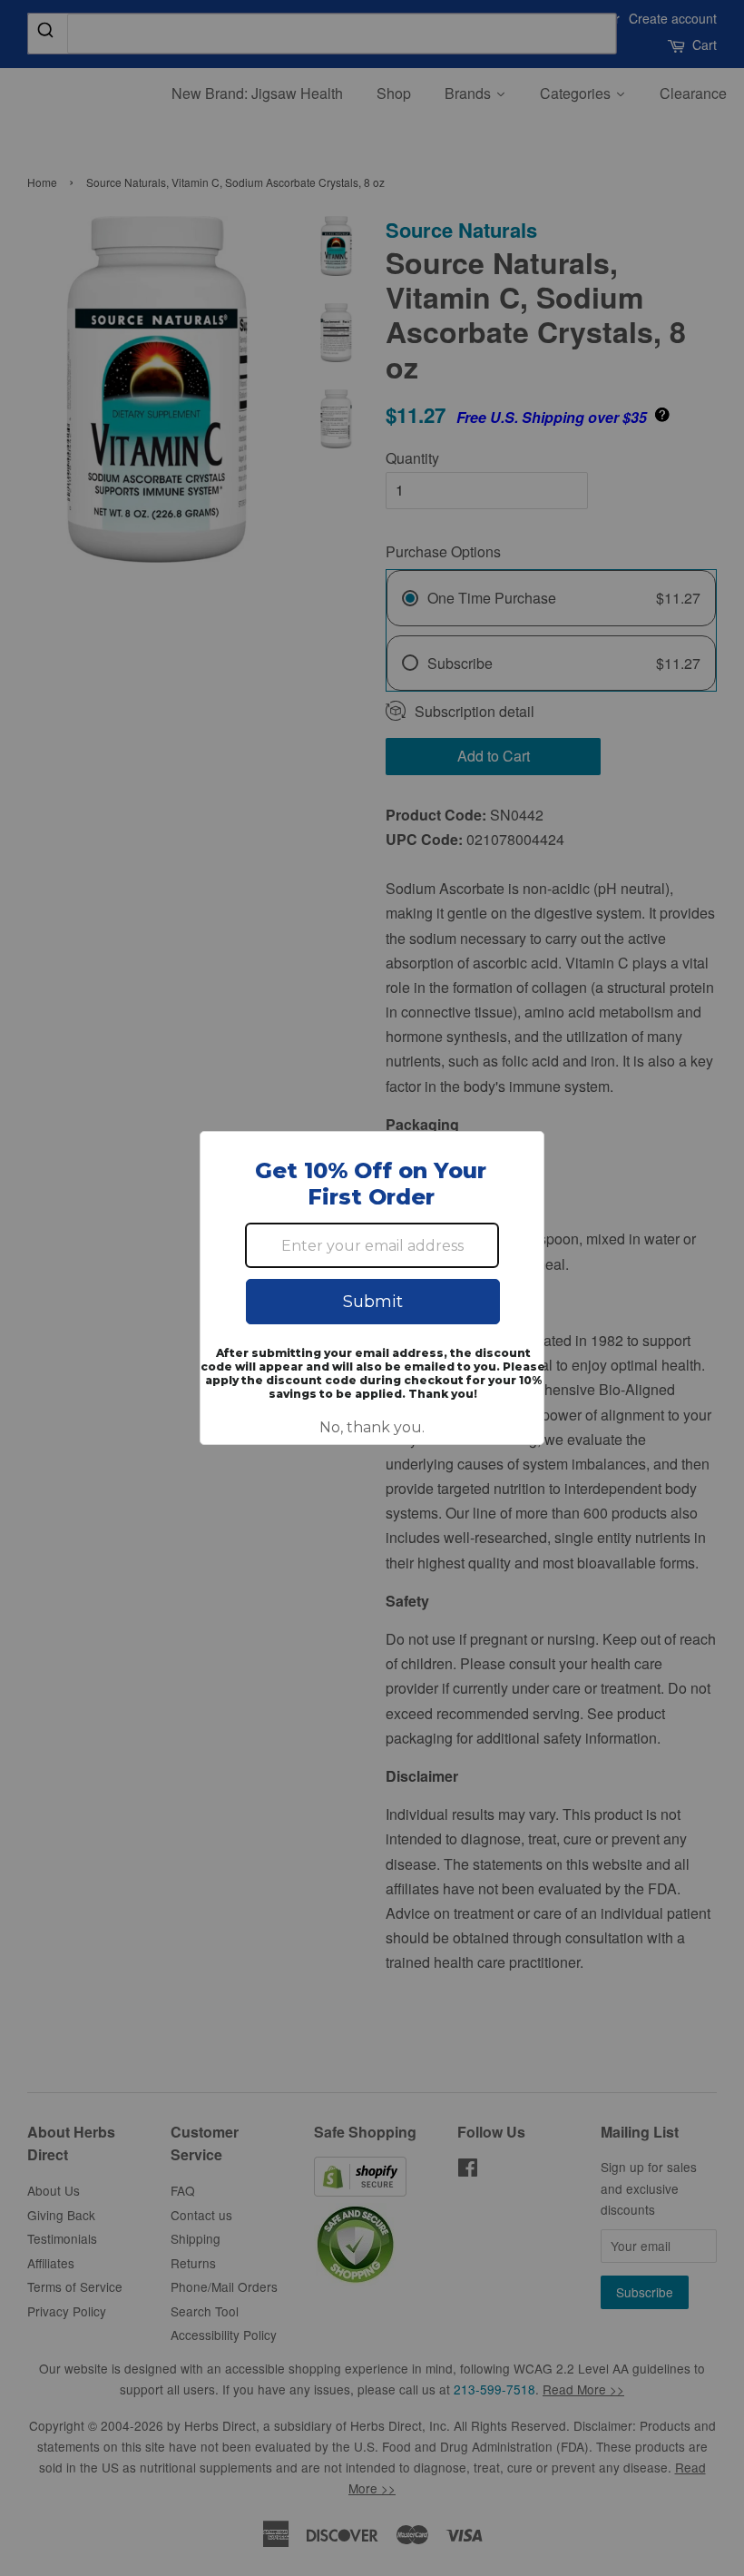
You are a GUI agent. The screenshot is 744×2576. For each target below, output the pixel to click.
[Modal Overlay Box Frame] (372, 1288)
